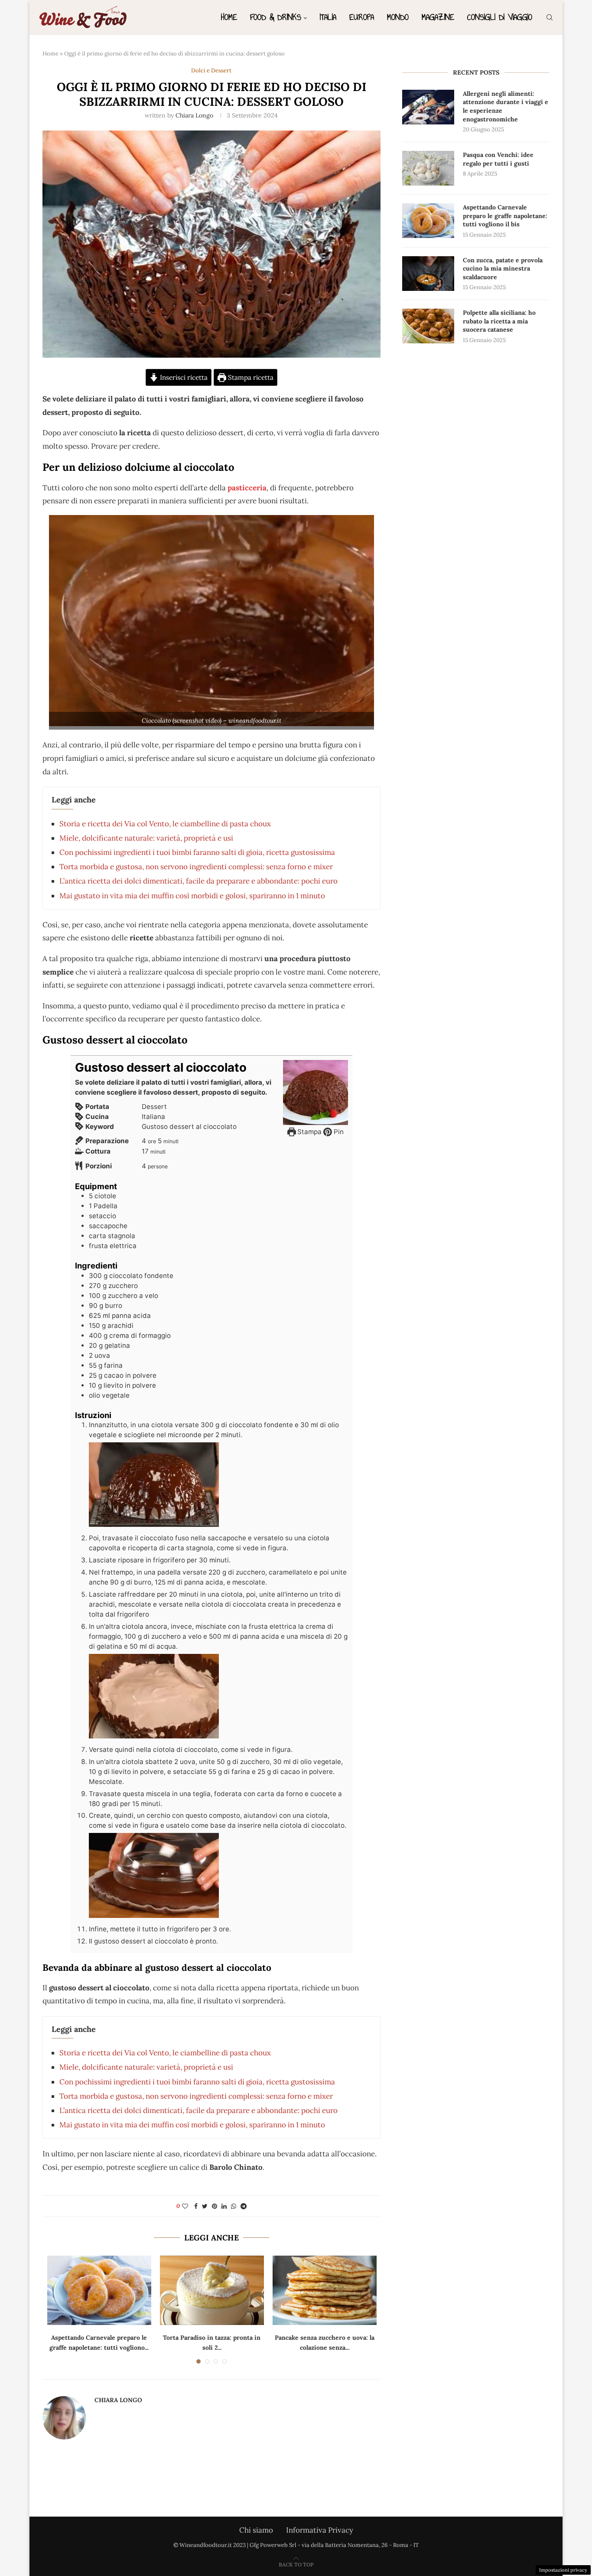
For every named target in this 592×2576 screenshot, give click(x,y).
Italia (328, 17)
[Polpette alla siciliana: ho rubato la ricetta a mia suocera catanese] (428, 326)
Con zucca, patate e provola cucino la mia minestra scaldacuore (503, 269)
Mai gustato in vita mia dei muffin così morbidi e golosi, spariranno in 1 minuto (192, 896)
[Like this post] (185, 2206)
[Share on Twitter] (205, 2206)
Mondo (398, 17)
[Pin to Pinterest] (215, 2206)
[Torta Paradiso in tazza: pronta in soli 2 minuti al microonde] (212, 2290)
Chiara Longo (194, 115)
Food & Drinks (276, 17)
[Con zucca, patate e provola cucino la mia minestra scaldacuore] (428, 274)
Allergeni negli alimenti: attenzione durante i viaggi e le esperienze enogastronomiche (506, 106)
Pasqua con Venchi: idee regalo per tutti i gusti (498, 159)
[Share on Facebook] (196, 2206)
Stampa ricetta (250, 377)
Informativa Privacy (320, 2530)
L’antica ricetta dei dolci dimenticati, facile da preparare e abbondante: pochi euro (198, 881)
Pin (338, 1132)
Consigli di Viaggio (500, 17)
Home (229, 17)
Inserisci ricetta (183, 377)
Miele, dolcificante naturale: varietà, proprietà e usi (146, 838)
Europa (362, 17)
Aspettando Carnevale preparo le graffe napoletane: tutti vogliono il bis (505, 216)
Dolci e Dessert (211, 71)
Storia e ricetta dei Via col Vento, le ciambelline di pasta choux (165, 824)
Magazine (438, 17)
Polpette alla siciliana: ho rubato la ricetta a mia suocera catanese (499, 321)
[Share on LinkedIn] (224, 2206)
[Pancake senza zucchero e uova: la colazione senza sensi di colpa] (325, 2290)
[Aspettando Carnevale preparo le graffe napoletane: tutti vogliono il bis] (99, 2290)
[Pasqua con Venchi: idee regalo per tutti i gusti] (428, 168)
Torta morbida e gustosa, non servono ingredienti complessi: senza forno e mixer (196, 867)
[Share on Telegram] (244, 2206)
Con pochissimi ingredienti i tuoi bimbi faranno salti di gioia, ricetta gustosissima (197, 852)
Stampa (309, 1132)
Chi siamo (256, 2530)
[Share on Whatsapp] (234, 2206)
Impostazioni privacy (563, 2570)
